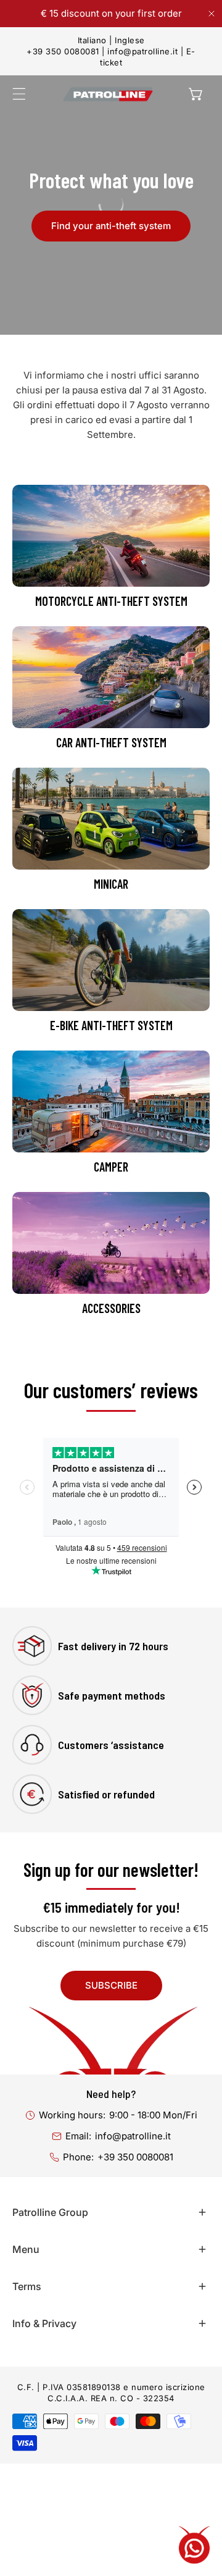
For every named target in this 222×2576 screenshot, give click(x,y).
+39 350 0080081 (63, 51)
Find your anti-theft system (111, 226)
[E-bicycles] (111, 960)
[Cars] (111, 677)
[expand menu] (19, 94)
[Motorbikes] (111, 536)
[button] (196, 94)
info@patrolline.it (142, 51)
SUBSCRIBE (111, 1985)
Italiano (92, 40)
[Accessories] (111, 1243)
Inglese (130, 40)
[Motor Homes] (111, 1101)
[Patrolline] (108, 94)
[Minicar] (111, 819)
